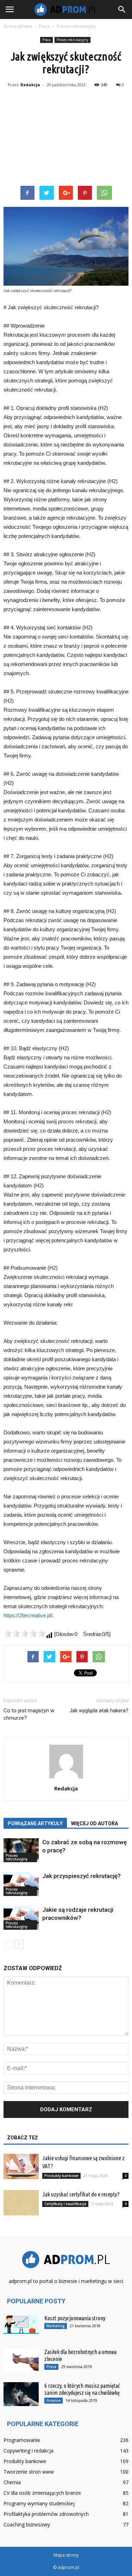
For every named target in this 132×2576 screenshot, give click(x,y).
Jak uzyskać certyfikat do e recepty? (81, 2194)
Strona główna (18, 26)
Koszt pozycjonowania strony (75, 2318)
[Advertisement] (66, 138)
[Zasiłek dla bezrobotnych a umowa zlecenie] (21, 2361)
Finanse (54, 2400)
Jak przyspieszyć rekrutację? (81, 1876)
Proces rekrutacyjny (73, 40)
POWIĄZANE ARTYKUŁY (35, 1823)
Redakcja (30, 85)
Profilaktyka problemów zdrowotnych (46, 2514)
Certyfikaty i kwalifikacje (65, 2204)
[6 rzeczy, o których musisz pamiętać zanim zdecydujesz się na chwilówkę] (21, 2394)
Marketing (56, 2326)
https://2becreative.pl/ (28, 1615)
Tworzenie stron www (29, 2472)
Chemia (12, 2482)
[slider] (25, 1633)
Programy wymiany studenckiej (39, 2503)
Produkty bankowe (61, 2176)
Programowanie (22, 2440)
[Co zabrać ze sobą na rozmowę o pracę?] (21, 1850)
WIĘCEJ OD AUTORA (95, 1823)
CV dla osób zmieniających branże (42, 2493)
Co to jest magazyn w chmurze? (29, 1714)
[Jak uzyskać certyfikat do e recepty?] (21, 2203)
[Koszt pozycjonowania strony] (21, 2324)
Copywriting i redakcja (29, 2451)
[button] (122, 9)
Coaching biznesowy (27, 2524)
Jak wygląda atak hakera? (99, 1711)
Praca (46, 40)
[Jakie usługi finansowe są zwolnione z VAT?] (21, 2167)
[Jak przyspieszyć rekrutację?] (21, 1884)
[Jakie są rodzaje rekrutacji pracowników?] (21, 1918)
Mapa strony (66, 2555)
